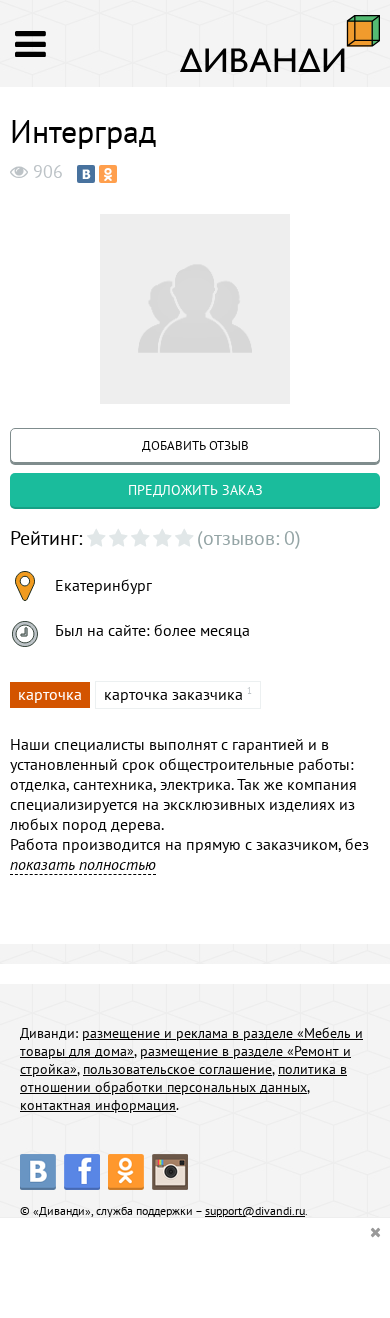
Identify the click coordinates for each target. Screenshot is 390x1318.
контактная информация (98, 1105)
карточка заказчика (173, 694)
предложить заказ (195, 490)
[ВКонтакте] (86, 174)
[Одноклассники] (108, 174)
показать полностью (83, 864)
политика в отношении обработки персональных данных (183, 1078)
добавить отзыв (195, 445)
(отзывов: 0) (249, 538)
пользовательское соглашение (177, 1069)
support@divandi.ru (255, 1210)
